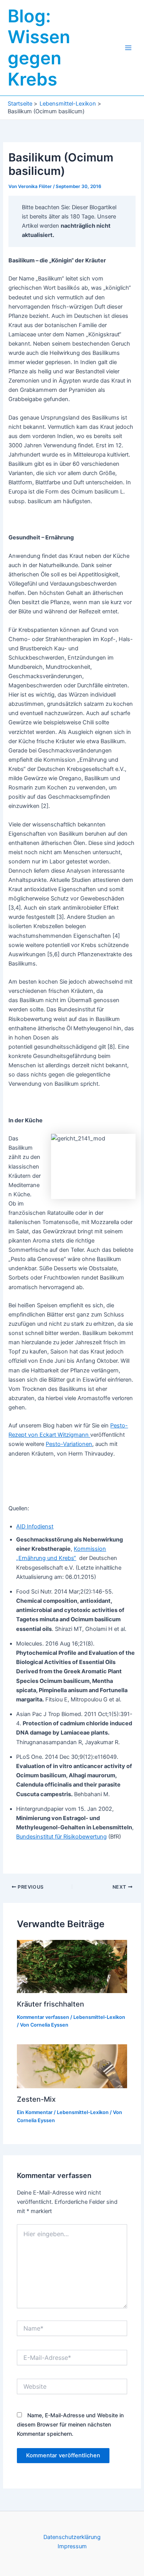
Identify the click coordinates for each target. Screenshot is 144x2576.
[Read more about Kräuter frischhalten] (72, 1966)
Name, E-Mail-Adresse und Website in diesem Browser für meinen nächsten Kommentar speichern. (70, 2424)
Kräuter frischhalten (50, 2004)
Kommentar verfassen (43, 2017)
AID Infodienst (35, 1526)
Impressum (72, 2546)
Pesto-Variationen (69, 1444)
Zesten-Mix (36, 2099)
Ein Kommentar (35, 2112)
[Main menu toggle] (128, 48)
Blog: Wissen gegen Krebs (39, 48)
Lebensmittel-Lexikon (99, 2017)
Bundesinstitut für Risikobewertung (61, 1837)
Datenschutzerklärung (72, 2537)
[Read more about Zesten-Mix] (72, 2066)
